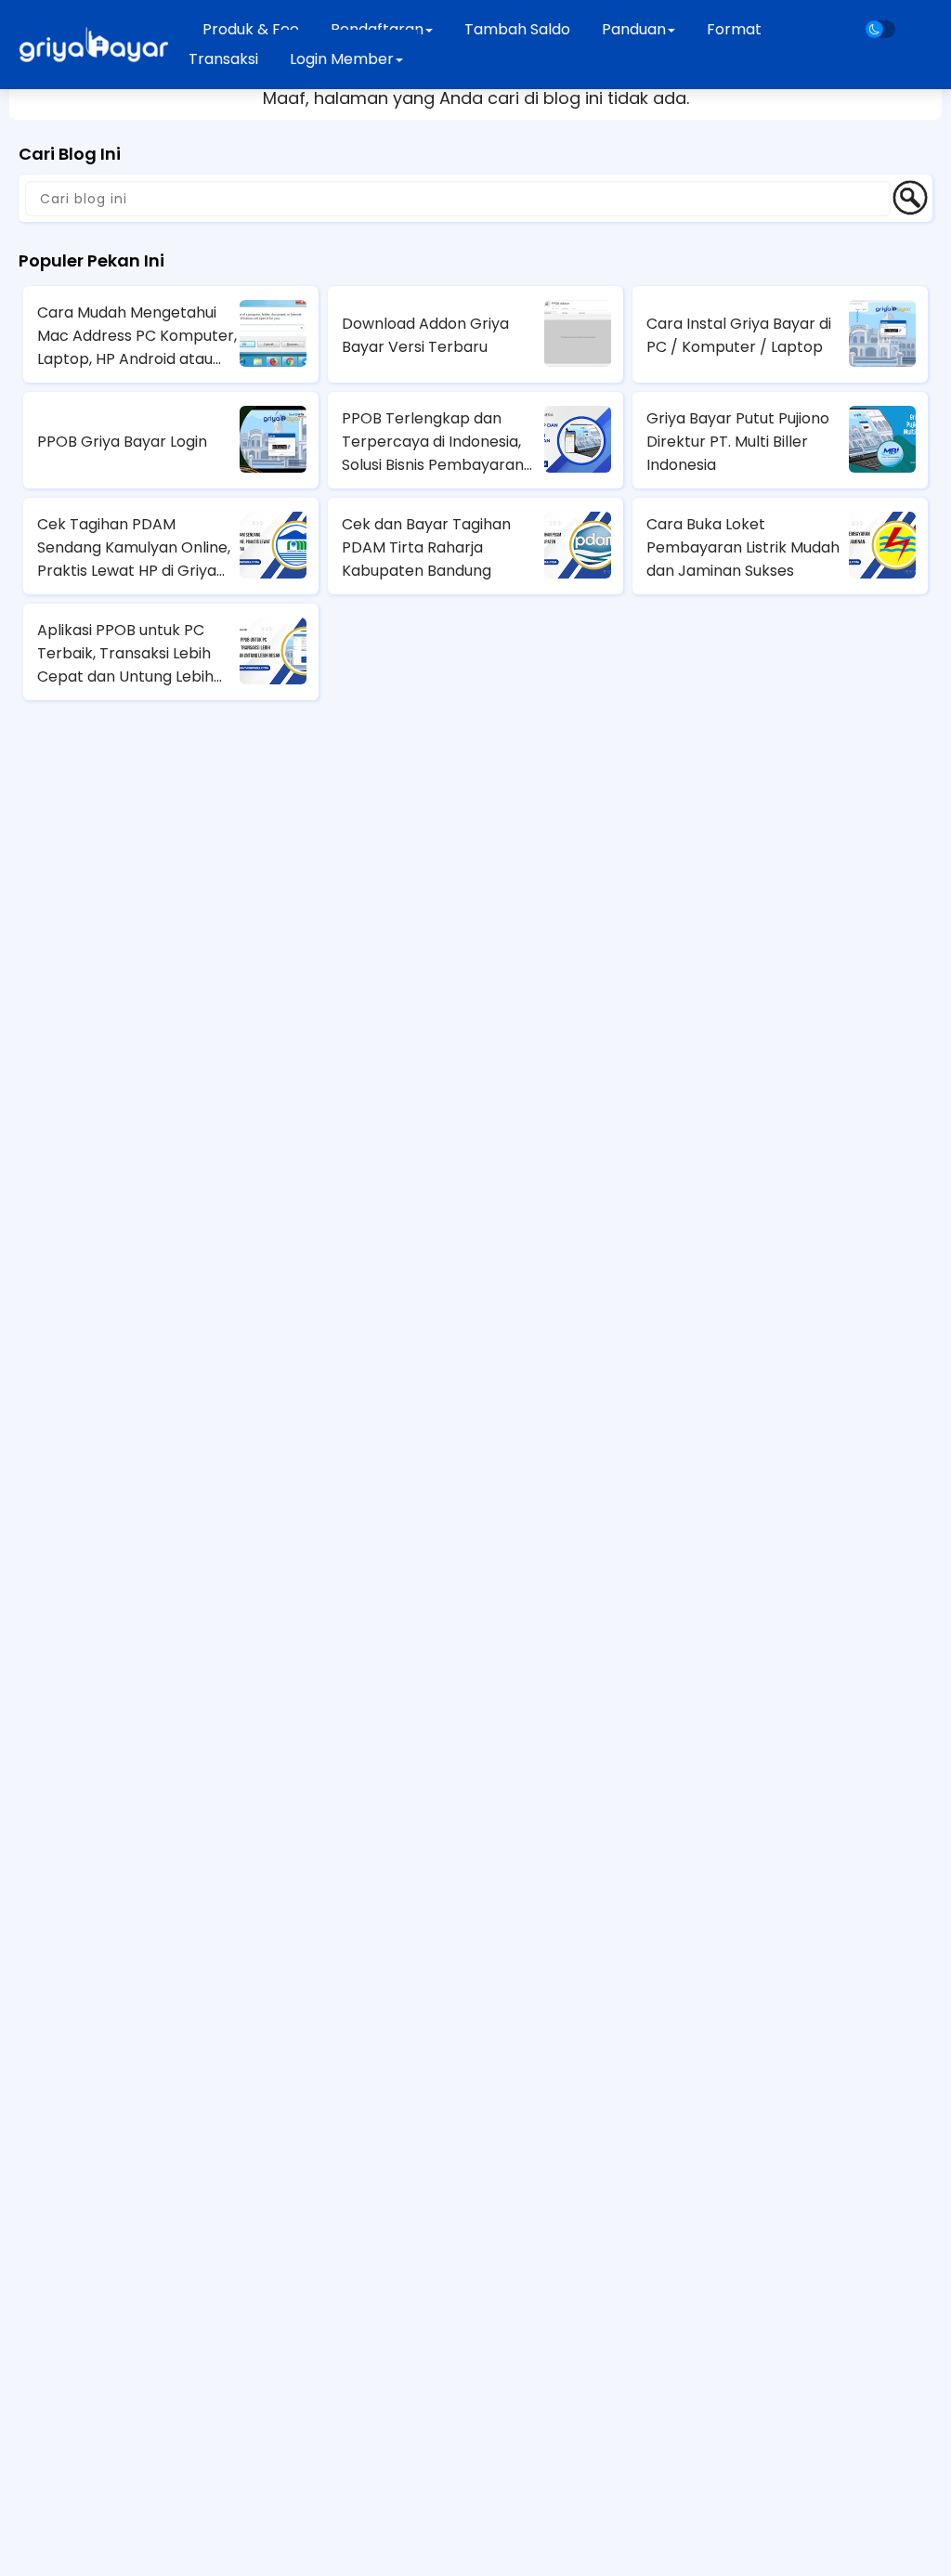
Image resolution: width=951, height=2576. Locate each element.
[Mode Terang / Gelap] (880, 29)
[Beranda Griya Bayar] (93, 45)
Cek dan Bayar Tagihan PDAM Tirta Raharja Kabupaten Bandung (426, 547)
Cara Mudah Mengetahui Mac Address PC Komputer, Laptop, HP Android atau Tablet (137, 336)
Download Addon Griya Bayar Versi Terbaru (425, 335)
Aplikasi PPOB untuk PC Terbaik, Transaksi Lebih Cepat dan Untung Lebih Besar (125, 654)
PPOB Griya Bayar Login (122, 442)
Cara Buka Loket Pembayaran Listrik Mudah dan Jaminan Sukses (743, 547)
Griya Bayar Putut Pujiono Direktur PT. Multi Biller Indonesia (738, 442)
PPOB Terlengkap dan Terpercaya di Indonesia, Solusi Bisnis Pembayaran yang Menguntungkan (433, 442)
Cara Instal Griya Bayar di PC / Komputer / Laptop (739, 335)
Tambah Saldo (517, 29)
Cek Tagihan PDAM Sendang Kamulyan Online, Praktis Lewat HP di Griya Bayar (134, 548)
